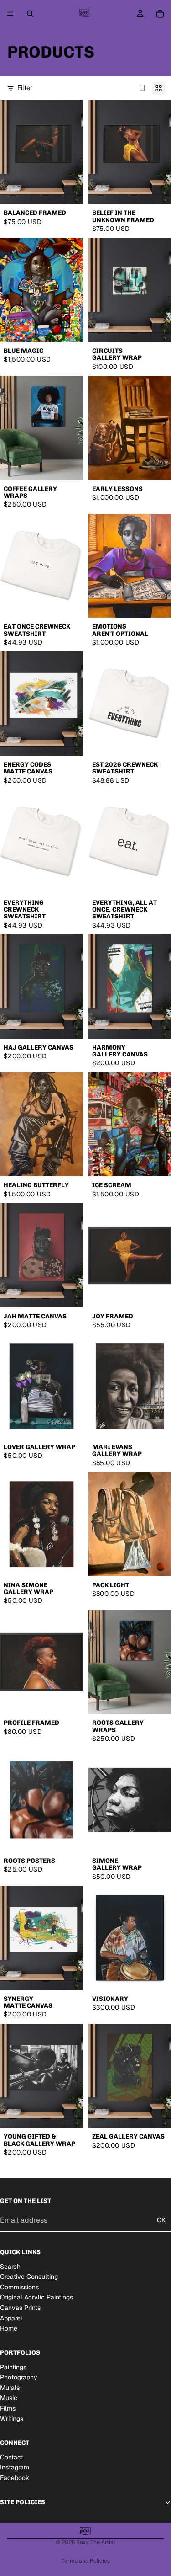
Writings (12, 2419)
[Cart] (160, 14)
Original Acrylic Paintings (36, 2298)
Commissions (19, 2287)
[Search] (30, 14)
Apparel (11, 2318)
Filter (25, 88)
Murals (10, 2388)
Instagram (15, 2468)
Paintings (13, 2367)
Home (9, 2329)
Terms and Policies (86, 2561)
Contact (12, 2457)
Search (10, 2267)
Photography (19, 2378)
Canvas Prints (20, 2308)
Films (8, 2408)
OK (161, 2220)
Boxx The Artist (96, 2542)
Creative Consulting (29, 2277)
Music (9, 2398)
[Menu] (10, 14)
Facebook (15, 2478)
